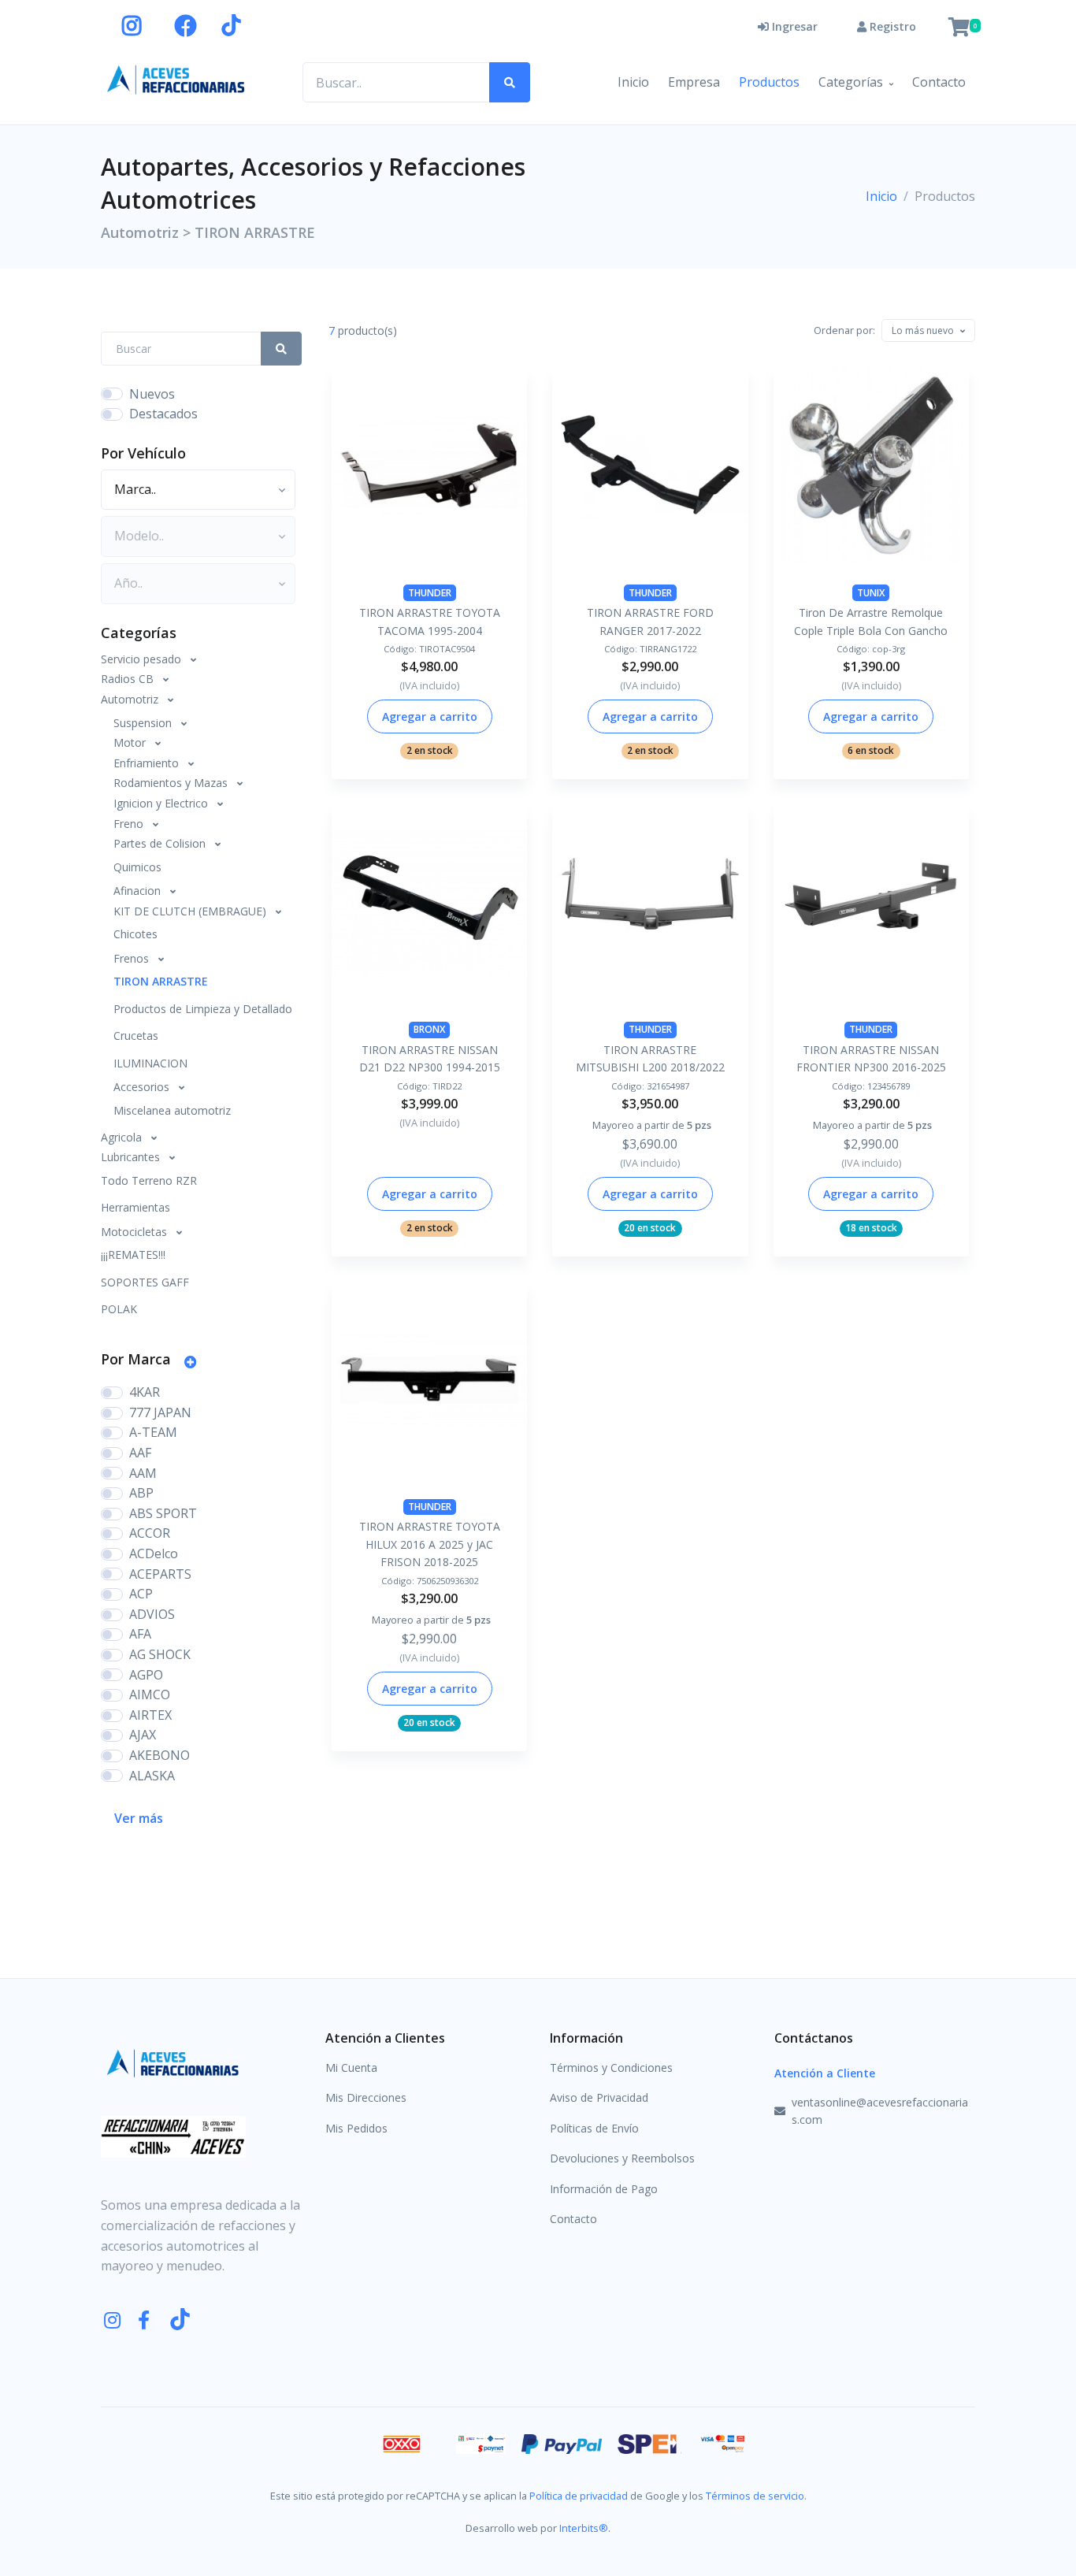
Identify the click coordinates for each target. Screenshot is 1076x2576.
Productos (769, 82)
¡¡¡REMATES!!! (133, 1255)
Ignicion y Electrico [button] (162, 803)
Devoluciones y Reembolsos (622, 2158)
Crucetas (136, 1036)
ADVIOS (152, 1614)
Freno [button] (130, 824)
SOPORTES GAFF (145, 1282)
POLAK (119, 1309)
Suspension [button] (144, 723)
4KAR (145, 1392)
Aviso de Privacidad (599, 2097)
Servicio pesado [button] (143, 659)
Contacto (939, 82)
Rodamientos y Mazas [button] (172, 783)
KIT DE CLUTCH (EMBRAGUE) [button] (191, 911)
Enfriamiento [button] (148, 763)
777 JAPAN (160, 1412)
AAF (140, 1453)
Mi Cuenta (351, 2067)
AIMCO (150, 1694)
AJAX (143, 1735)
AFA (140, 1634)
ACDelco (154, 1553)
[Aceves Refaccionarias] (176, 79)
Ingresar (793, 26)
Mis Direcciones (366, 2097)
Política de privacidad (579, 2496)
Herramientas (135, 1207)
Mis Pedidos (356, 2128)
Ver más (139, 1818)
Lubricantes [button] (132, 1157)
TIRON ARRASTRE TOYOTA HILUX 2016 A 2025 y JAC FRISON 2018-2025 (430, 1544)
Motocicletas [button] (135, 1232)
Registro (891, 26)
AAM (143, 1473)
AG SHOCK (160, 1654)
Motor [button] (131, 742)
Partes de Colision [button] (161, 843)
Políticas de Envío (594, 2128)
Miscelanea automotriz (172, 1110)
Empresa (694, 82)
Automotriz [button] (131, 699)
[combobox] (928, 331)
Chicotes (135, 934)
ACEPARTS (160, 1574)
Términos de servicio (755, 2496)
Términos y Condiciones (611, 2067)
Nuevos (152, 394)
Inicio (633, 82)
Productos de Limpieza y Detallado (203, 1009)
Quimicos (137, 867)
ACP (141, 1594)
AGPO (146, 1675)
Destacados (163, 414)
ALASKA (152, 1776)
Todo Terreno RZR (149, 1180)
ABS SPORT (163, 1513)
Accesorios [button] (143, 1087)
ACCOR (150, 1533)
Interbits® (584, 2528)
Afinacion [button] (139, 891)
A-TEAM (153, 1432)
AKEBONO (160, 1755)
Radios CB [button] (129, 679)
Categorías (851, 82)
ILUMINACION (150, 1063)
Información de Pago (604, 2189)
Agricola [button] (123, 1137)
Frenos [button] (133, 958)
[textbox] (923, 330)
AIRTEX (150, 1715)
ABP (141, 1493)
